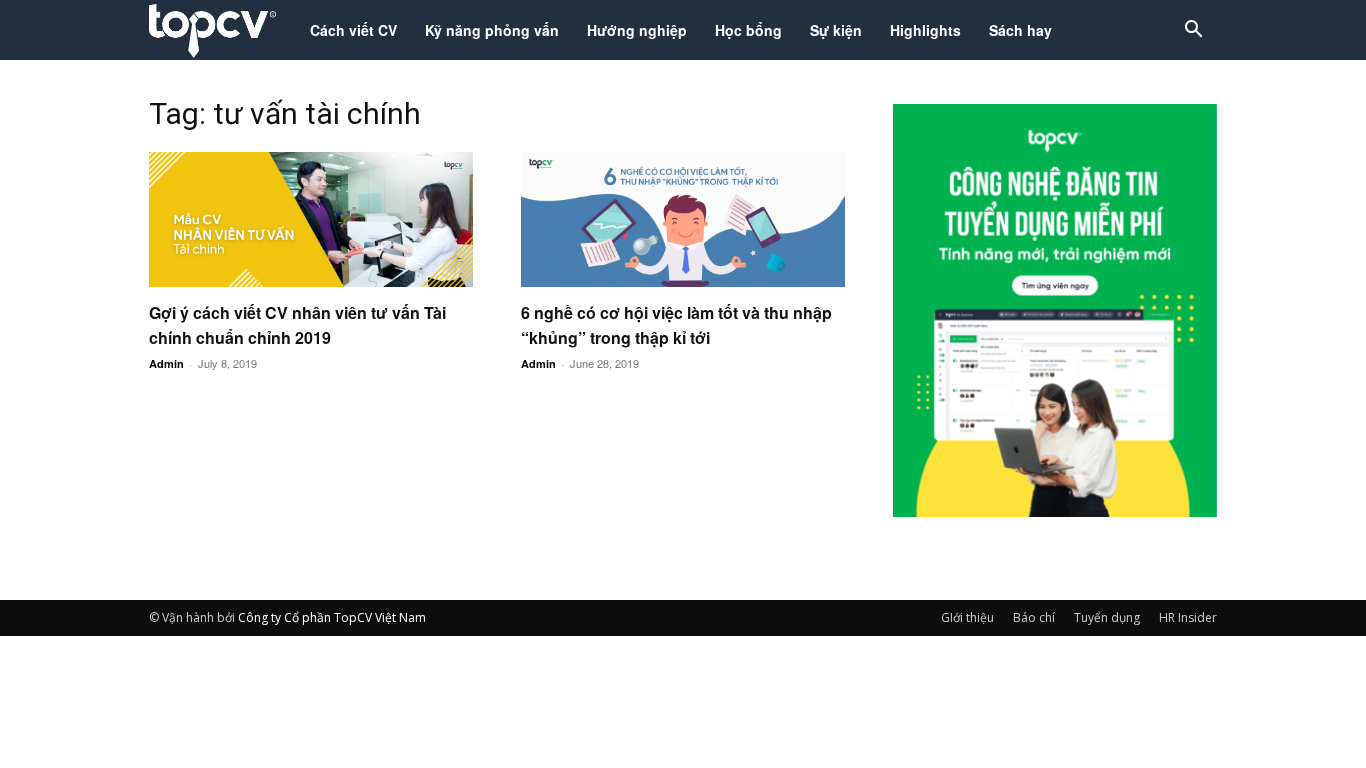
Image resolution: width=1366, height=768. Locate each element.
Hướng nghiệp (637, 30)
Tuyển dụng (1107, 617)
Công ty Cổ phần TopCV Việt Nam (332, 617)
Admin (166, 363)
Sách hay (1020, 30)
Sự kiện (836, 30)
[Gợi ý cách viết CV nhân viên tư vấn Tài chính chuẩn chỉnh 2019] (311, 219)
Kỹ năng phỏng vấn (492, 30)
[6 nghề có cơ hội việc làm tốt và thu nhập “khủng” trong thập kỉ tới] (683, 219)
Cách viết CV (353, 30)
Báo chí (1034, 617)
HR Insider (1188, 617)
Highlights (925, 30)
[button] (1193, 31)
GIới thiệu (967, 617)
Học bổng (748, 30)
